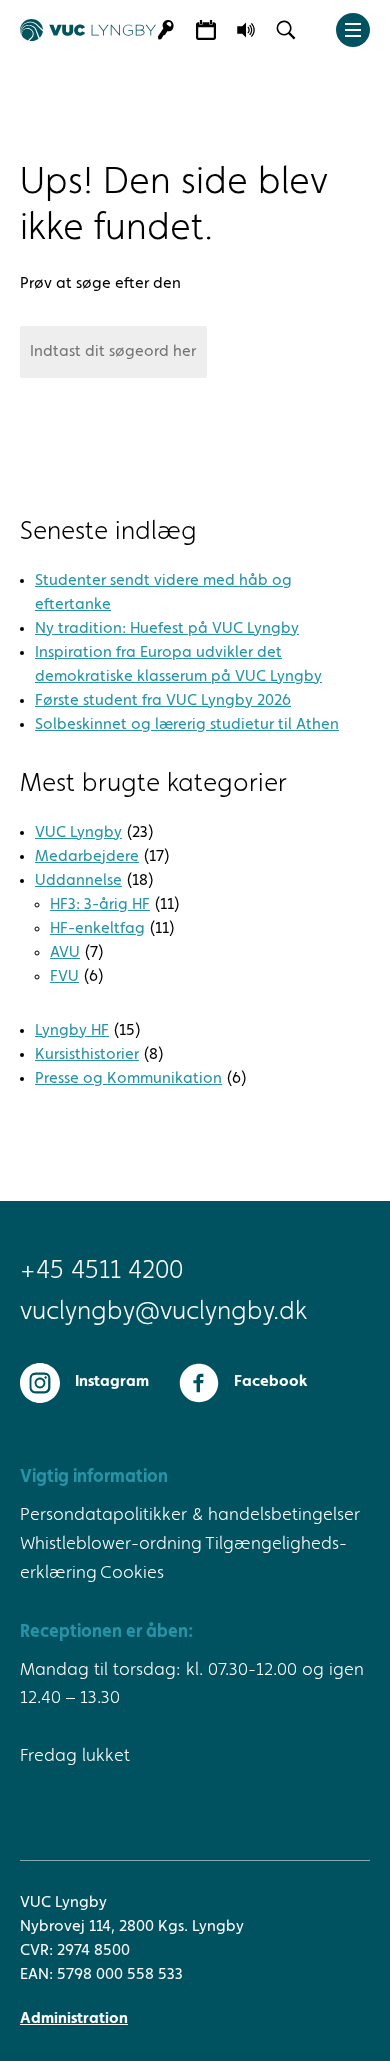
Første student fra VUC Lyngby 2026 (163, 701)
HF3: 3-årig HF (100, 905)
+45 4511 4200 (101, 1271)
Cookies (132, 1573)
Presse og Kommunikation (128, 1079)
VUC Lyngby (78, 833)
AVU (65, 953)
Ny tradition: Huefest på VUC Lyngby (167, 629)
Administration (74, 2019)
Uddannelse (78, 881)
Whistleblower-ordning (111, 1544)
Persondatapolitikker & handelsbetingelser (190, 1515)
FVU (64, 977)
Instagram (112, 1382)
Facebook (270, 1382)
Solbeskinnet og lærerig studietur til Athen (187, 725)
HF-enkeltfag (97, 929)
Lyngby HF (72, 1031)
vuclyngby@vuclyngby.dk (163, 1312)
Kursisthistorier (87, 1055)
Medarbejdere (87, 857)
